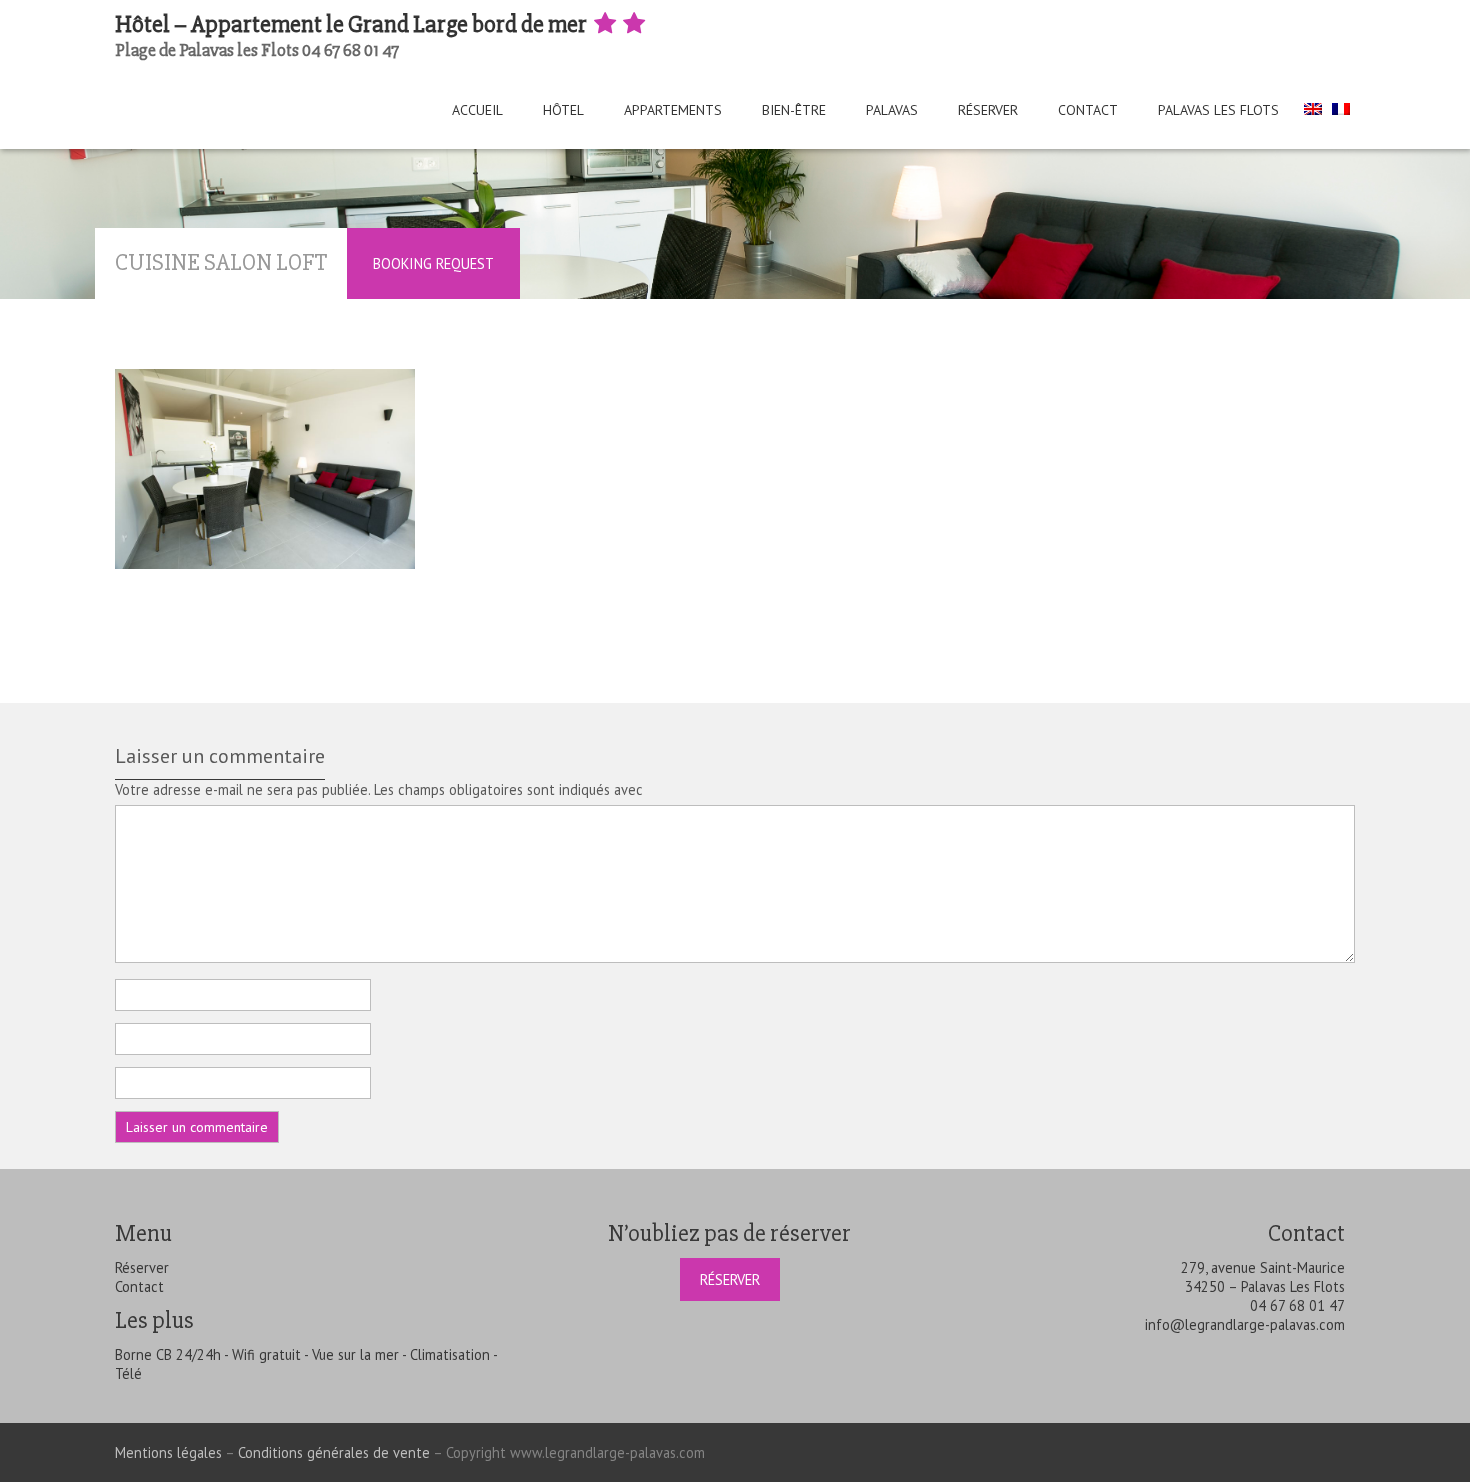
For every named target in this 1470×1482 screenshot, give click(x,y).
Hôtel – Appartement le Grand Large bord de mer (353, 24)
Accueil (477, 110)
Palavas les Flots (1218, 110)
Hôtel (563, 110)
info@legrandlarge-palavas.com (1245, 1324)
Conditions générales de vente (334, 1452)
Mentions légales (168, 1452)
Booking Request (433, 263)
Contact (1088, 110)
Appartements (673, 110)
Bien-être (794, 110)
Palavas (892, 110)
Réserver (988, 110)
